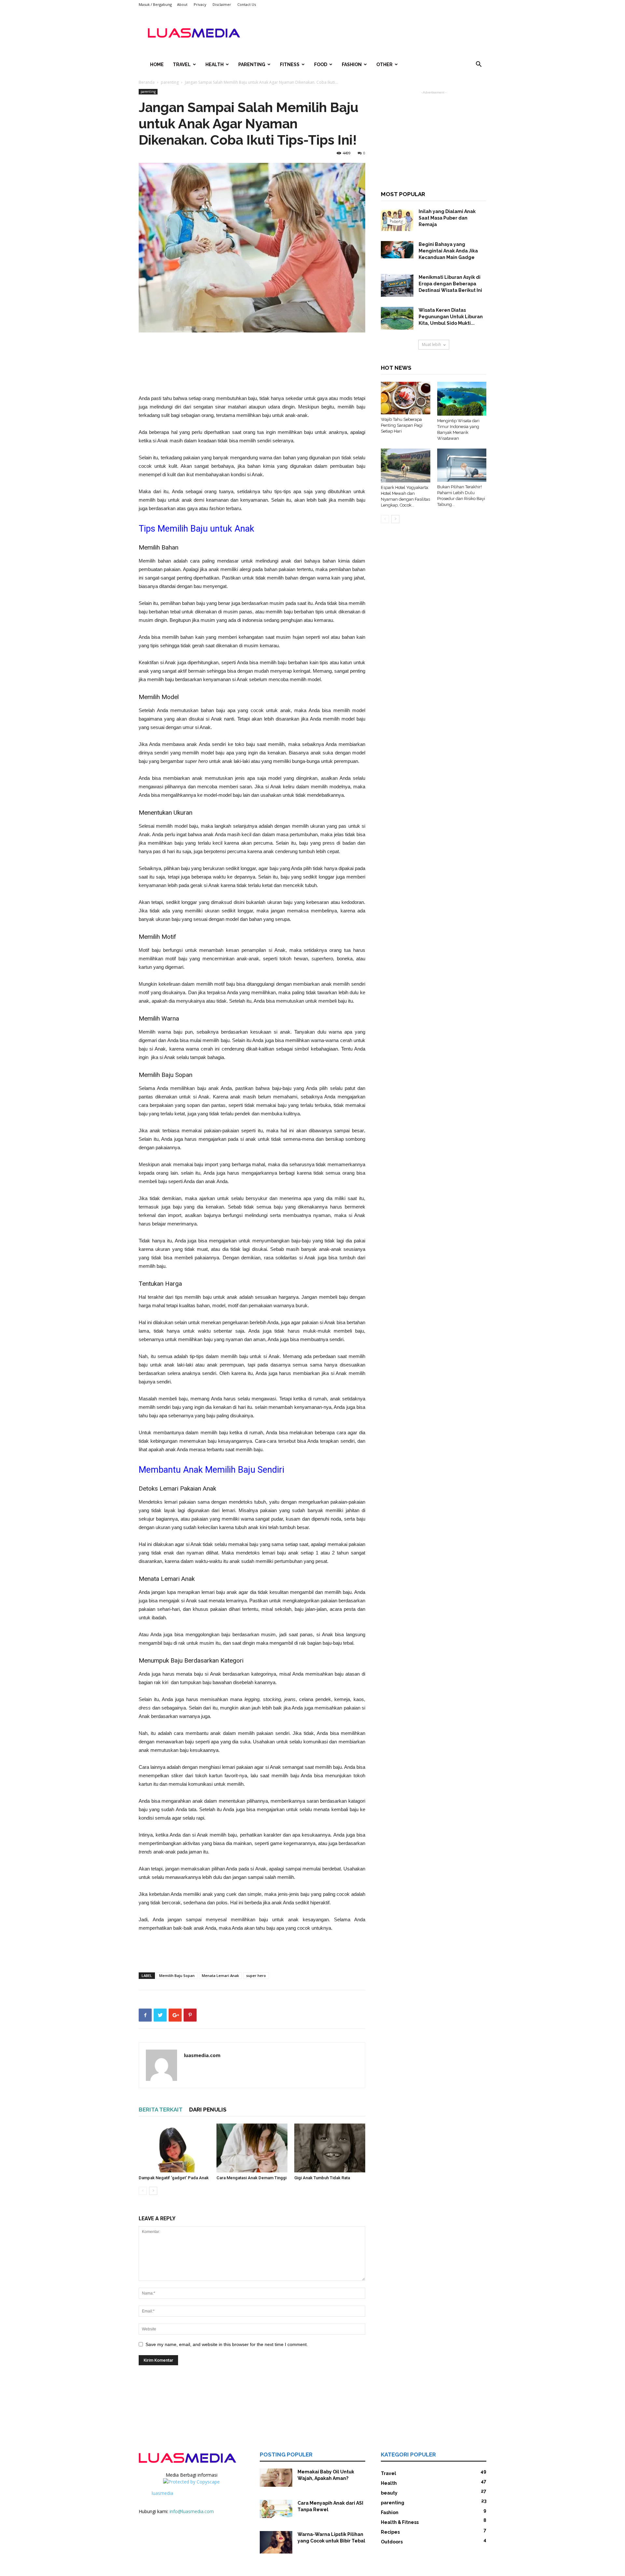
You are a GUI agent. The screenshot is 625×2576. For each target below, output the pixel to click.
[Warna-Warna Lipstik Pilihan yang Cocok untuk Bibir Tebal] (276, 2542)
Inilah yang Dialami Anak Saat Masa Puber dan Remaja (447, 218)
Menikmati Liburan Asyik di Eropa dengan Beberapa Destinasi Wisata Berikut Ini (450, 284)
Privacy (200, 4)
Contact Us (247, 4)
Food (321, 64)
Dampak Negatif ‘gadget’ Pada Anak (174, 2178)
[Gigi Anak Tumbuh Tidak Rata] (330, 2148)
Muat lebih (431, 344)
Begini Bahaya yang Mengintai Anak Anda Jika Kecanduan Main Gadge (448, 251)
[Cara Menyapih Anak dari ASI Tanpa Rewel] (276, 2509)
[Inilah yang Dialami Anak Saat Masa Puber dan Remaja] (397, 220)
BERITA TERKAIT (161, 2110)
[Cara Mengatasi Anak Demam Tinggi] (252, 2148)
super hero (256, 1975)
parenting (170, 82)
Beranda (147, 82)
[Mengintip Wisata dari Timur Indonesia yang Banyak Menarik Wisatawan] (462, 399)
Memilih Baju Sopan (177, 1975)
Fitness (290, 64)
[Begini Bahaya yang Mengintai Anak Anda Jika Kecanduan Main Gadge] (397, 250)
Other (384, 64)
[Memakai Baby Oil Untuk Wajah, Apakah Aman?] (276, 2478)
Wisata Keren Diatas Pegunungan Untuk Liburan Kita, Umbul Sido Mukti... (451, 317)
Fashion (352, 64)
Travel (182, 64)
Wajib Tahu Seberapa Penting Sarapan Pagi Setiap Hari (402, 425)
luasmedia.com (202, 2055)
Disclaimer (222, 4)
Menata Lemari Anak (220, 1975)
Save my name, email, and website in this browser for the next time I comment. (227, 2344)
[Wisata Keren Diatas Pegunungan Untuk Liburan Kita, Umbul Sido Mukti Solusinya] (397, 318)
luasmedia (162, 2493)
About (182, 4)
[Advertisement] (368, 33)
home (157, 64)
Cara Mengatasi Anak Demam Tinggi (251, 2178)
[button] (479, 65)
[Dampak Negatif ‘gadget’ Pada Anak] (174, 2148)
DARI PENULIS (208, 2110)
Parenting (252, 64)
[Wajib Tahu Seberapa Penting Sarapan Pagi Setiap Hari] (406, 398)
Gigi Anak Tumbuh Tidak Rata (322, 2178)
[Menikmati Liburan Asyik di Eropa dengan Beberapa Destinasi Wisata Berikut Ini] (397, 285)
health (215, 64)
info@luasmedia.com (192, 2511)
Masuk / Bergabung (155, 4)
